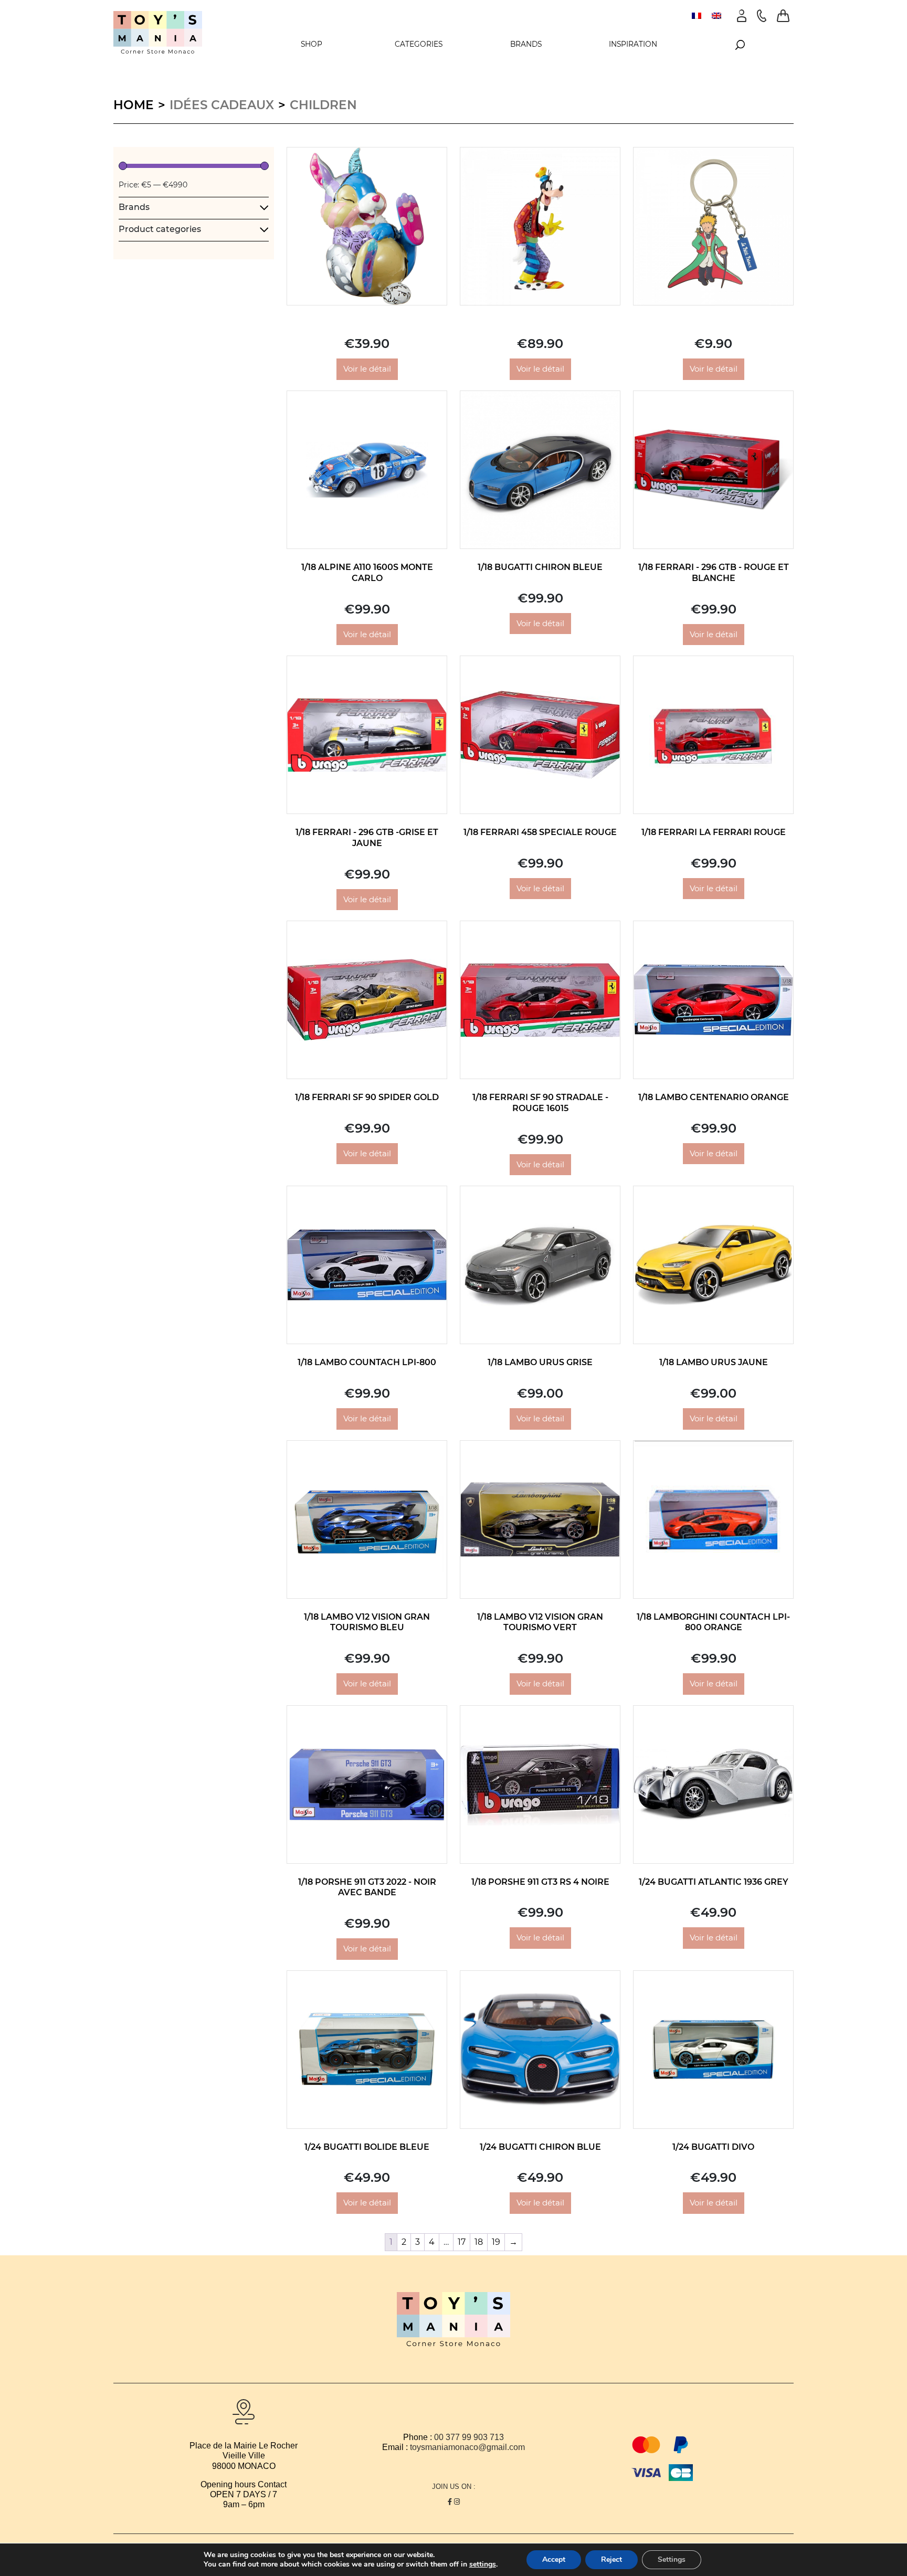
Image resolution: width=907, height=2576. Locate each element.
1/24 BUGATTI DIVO (713, 2147)
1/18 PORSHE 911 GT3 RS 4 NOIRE (540, 1882)
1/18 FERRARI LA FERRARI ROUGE (714, 832)
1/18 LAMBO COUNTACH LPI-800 (367, 1362)
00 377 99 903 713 (469, 2437)
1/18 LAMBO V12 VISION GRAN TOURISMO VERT (540, 1622)
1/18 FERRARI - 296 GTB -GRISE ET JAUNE (367, 838)
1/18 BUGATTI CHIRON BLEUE (540, 567)
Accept (554, 2559)
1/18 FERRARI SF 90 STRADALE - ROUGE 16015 (540, 1103)
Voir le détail (367, 369)
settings (483, 2564)
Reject (611, 2559)
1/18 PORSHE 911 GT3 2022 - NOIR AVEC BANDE (367, 1887)
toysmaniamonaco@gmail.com (467, 2447)
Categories (419, 44)
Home (134, 105)
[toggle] (264, 207)
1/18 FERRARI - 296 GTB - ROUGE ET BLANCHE (714, 573)
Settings (672, 2559)
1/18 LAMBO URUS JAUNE (714, 1362)
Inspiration (633, 44)
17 (462, 2242)
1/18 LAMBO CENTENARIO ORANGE (714, 1097)
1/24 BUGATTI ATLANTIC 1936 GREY (714, 1882)
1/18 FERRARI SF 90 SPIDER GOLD (367, 1097)
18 (479, 2242)
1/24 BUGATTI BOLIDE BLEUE (367, 2147)
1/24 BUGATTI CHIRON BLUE (540, 2147)
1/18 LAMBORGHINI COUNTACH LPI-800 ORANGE (713, 1622)
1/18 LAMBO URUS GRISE (540, 1362)
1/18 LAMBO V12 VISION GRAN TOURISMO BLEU (367, 1622)
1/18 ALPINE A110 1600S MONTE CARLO (367, 573)
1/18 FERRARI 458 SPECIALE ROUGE (540, 832)
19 (496, 2242)
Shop (312, 44)
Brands (526, 44)
